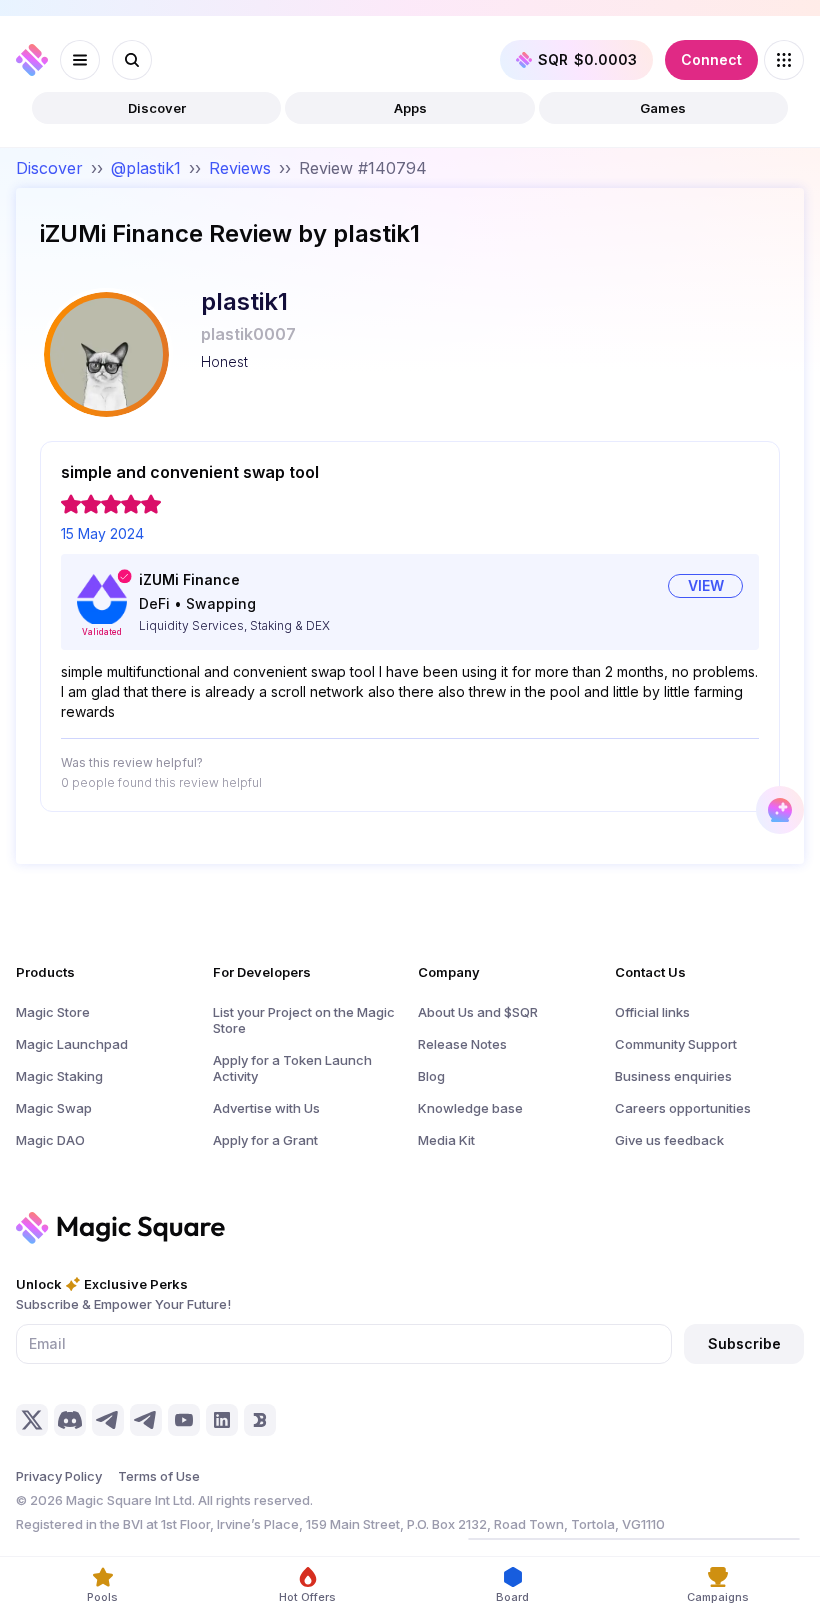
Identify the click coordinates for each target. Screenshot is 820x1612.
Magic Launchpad (72, 1044)
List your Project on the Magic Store (304, 1020)
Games (663, 108)
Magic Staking (59, 1076)
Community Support (676, 1044)
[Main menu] (80, 60)
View (706, 585)
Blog (431, 1076)
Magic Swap (54, 1108)
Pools (102, 1597)
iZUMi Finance (189, 579)
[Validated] (102, 599)
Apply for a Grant (265, 1140)
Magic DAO (50, 1140)
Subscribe (744, 1343)
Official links (652, 1012)
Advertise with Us (266, 1108)
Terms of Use (159, 1476)
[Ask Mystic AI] (780, 810)
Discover (157, 108)
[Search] (132, 60)
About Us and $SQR (478, 1012)
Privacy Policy (59, 1476)
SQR (587, 59)
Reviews (240, 168)
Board (512, 1597)
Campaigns (718, 1597)
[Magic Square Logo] (32, 60)
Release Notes (462, 1044)
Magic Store (53, 1012)
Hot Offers (307, 1597)
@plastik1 (146, 168)
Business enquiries (673, 1076)
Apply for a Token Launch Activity (292, 1068)
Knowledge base (470, 1108)
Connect (711, 59)
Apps (410, 108)
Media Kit (446, 1140)
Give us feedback (669, 1140)
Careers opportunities (683, 1108)
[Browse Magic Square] (784, 60)
